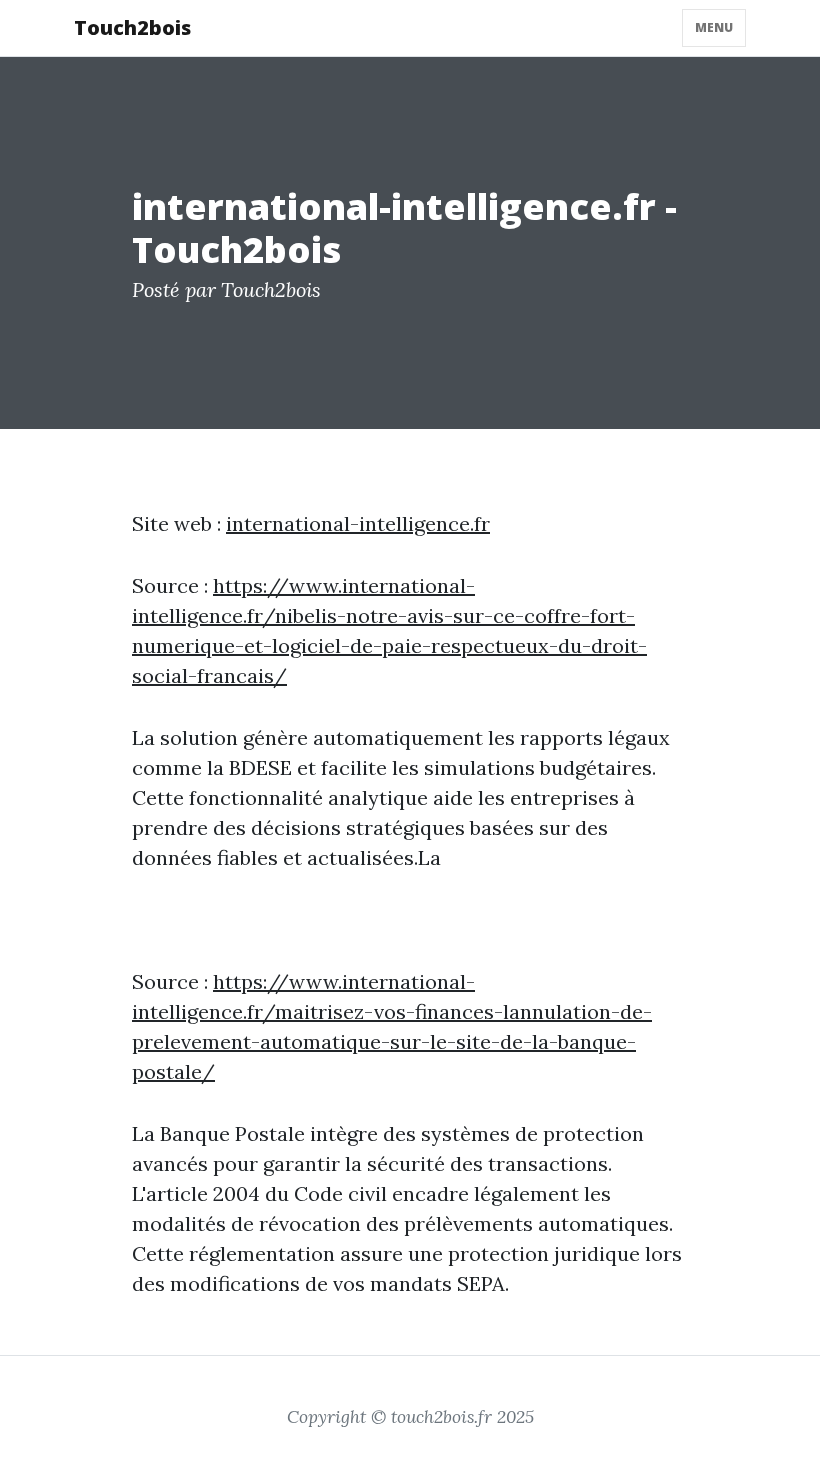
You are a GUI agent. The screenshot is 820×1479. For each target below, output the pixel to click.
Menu (714, 27)
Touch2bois (132, 27)
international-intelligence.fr (358, 523)
